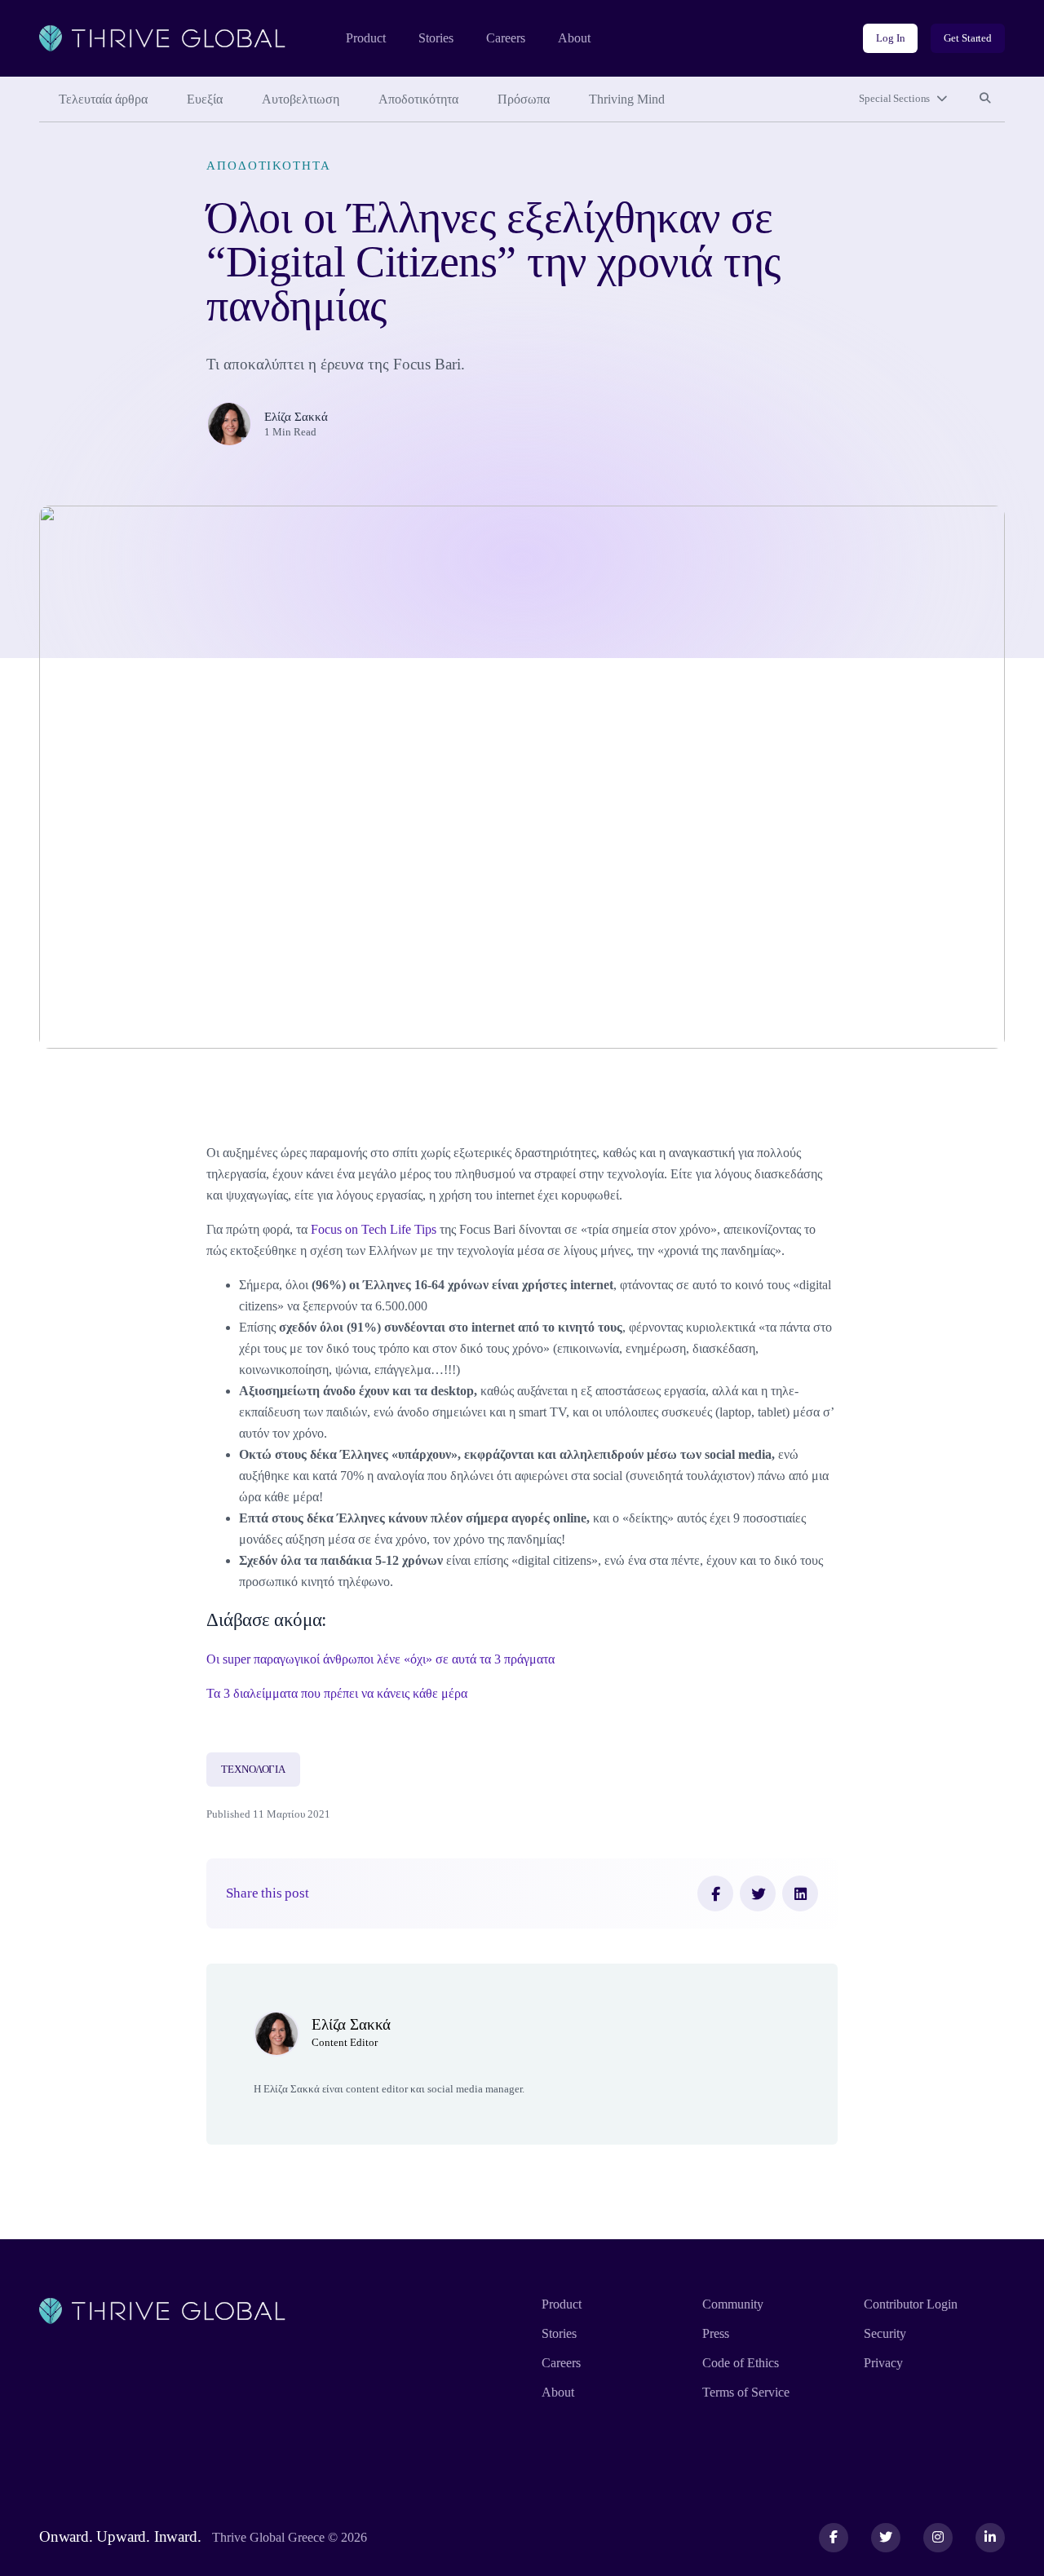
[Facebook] (715, 1893)
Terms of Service (746, 2392)
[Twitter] (758, 1893)
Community (733, 2304)
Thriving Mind (627, 99)
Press (716, 2333)
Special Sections (894, 98)
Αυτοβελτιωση (301, 99)
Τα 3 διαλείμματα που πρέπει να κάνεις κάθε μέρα (337, 1693)
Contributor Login (911, 2304)
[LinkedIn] (800, 1893)
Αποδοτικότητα (418, 99)
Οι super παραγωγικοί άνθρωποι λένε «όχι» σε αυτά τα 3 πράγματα (380, 1659)
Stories (436, 38)
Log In (890, 38)
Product (366, 38)
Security (885, 2333)
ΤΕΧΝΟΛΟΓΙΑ (253, 1769)
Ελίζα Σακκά (296, 416)
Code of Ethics (741, 2363)
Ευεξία (205, 99)
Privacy (883, 2363)
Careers (506, 38)
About (574, 38)
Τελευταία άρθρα (103, 99)
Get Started (968, 38)
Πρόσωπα (524, 99)
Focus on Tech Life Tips (374, 1229)
